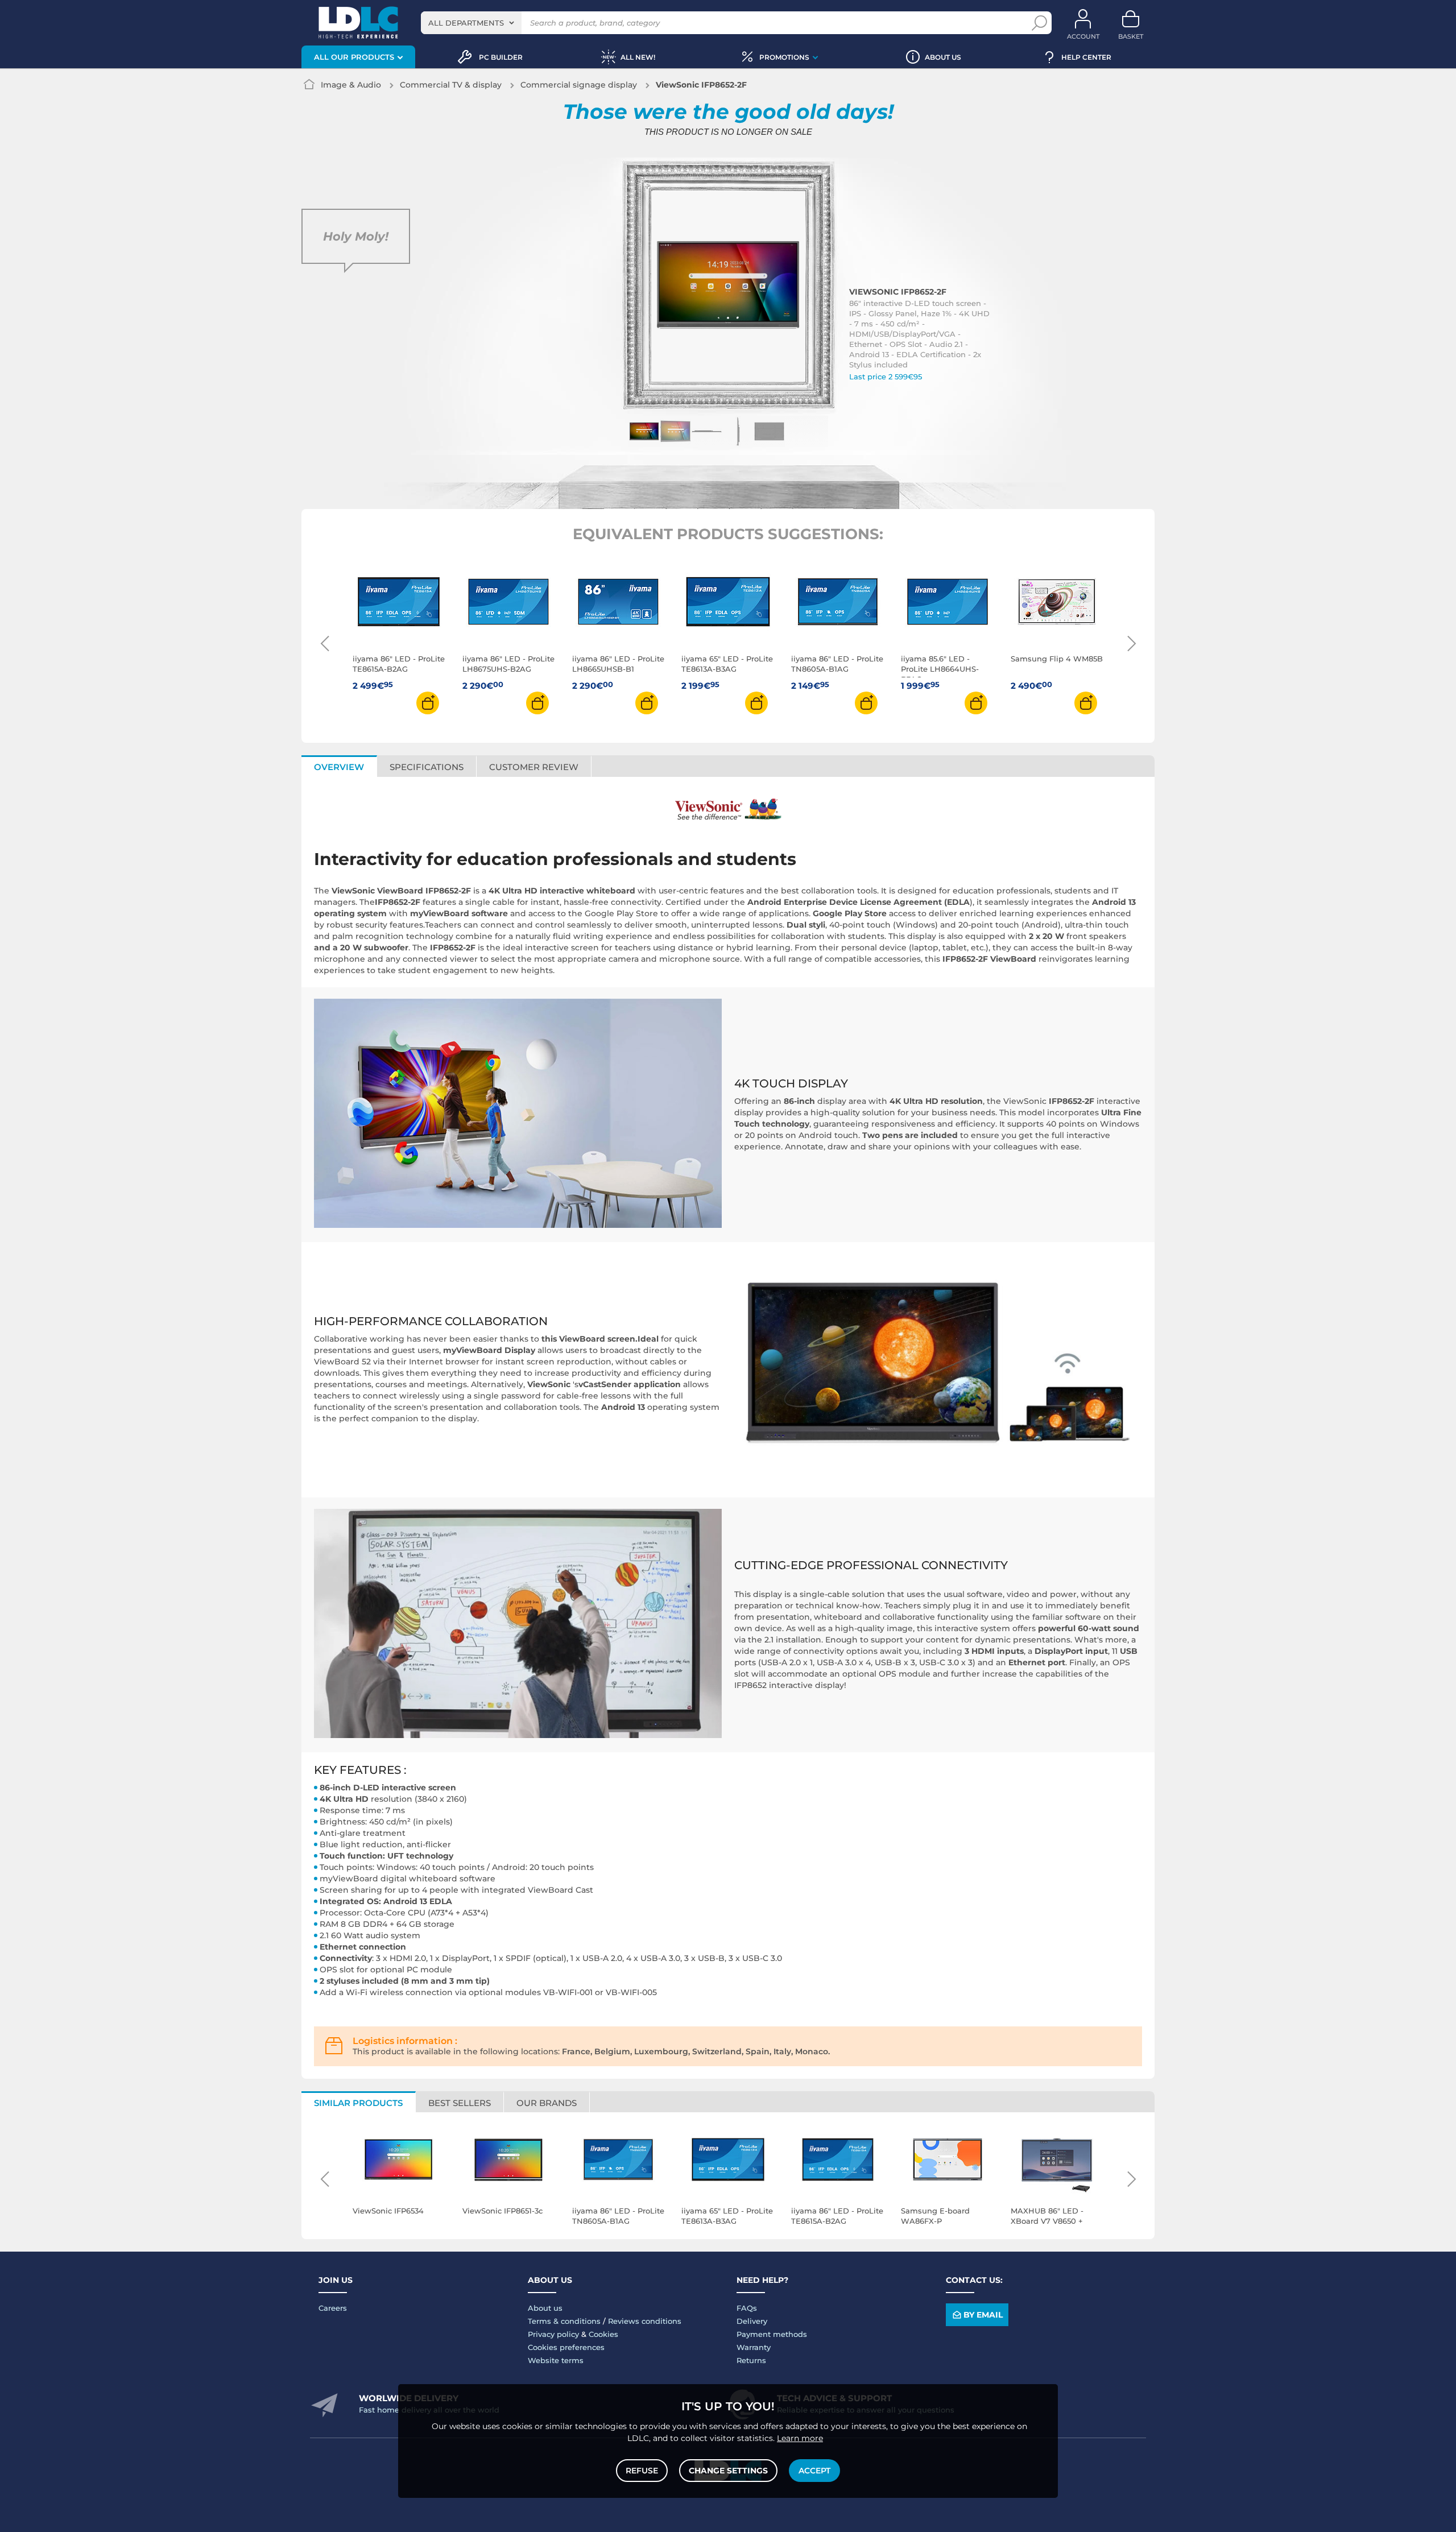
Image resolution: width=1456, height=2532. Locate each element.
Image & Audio (351, 85)
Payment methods (772, 2334)
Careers (333, 2308)
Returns (751, 2360)
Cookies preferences (566, 2347)
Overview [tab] (339, 767)
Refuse (642, 2471)
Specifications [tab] (427, 767)
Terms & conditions (564, 2321)
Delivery (752, 2321)
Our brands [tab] (547, 2103)
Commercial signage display (579, 85)
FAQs (747, 2308)
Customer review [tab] (534, 767)
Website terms (556, 2360)
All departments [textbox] (466, 23)
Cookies (603, 2334)
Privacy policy (553, 2334)
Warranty (754, 2347)
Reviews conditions (645, 2321)
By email (983, 2315)
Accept (814, 2471)
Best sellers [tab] (460, 2103)
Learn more (800, 2438)
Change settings (728, 2471)
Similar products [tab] (358, 2103)
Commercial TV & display (451, 85)
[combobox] (471, 23)
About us (545, 2308)
